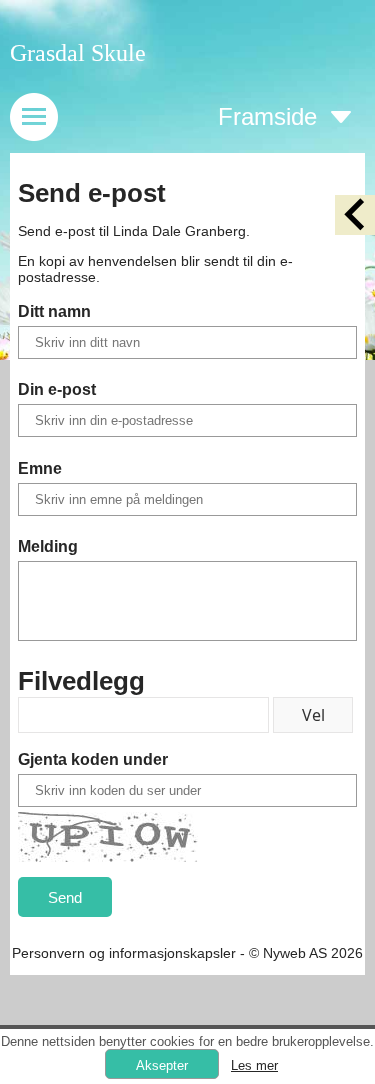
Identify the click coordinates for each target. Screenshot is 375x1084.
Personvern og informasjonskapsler (124, 953)
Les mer (254, 1065)
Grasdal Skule (78, 53)
